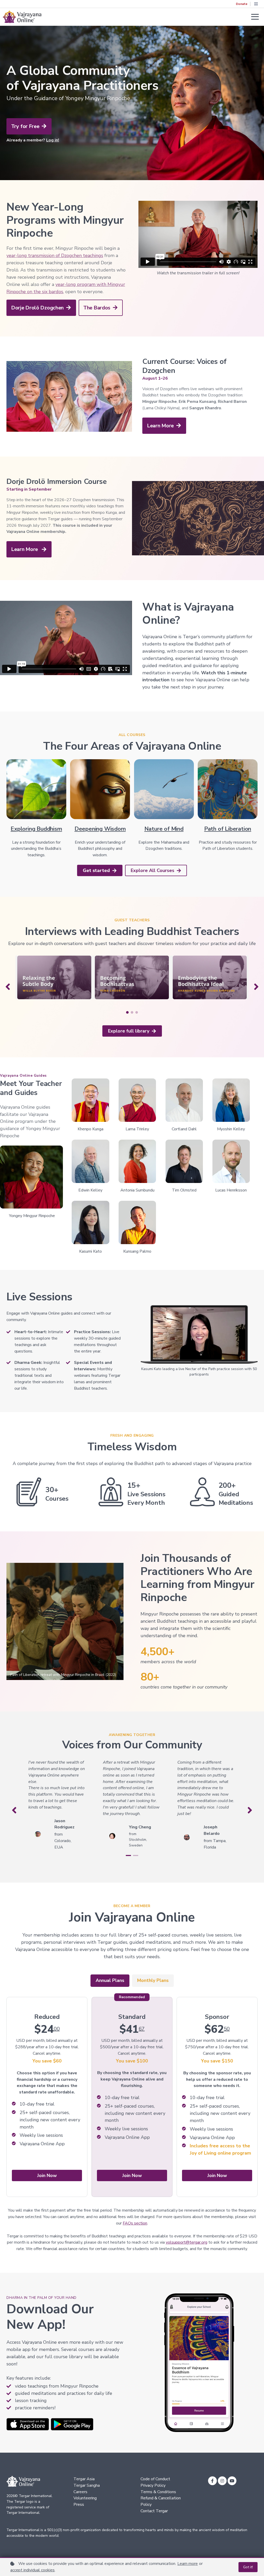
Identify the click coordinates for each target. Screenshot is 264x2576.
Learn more (188, 2564)
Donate (242, 4)
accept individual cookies (32, 2570)
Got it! (248, 2567)
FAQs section (135, 2223)
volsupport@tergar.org (187, 2242)
